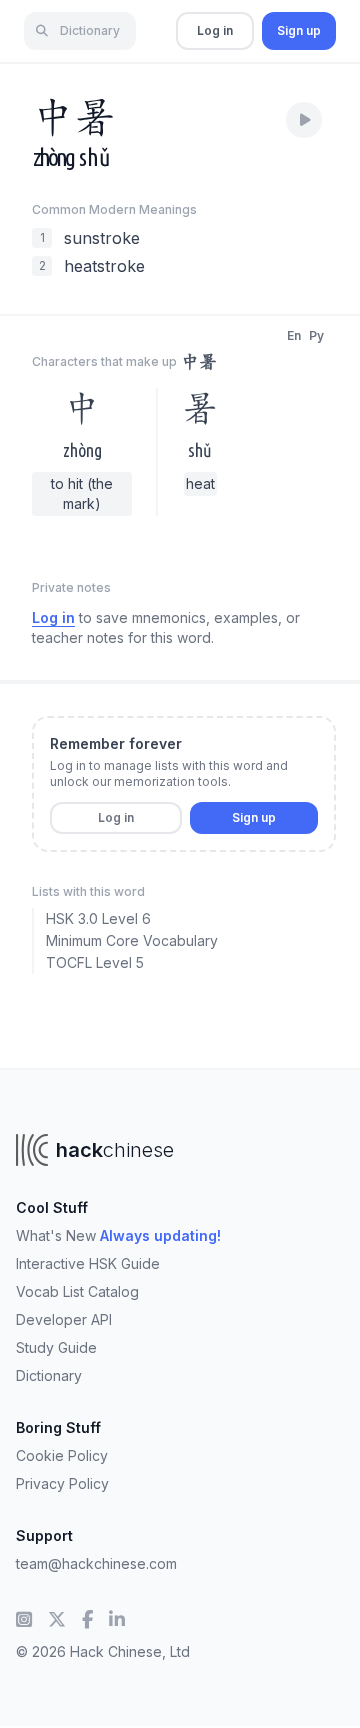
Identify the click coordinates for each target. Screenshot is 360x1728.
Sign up (299, 30)
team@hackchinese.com (96, 1563)
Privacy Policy (62, 1483)
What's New (118, 1235)
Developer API (64, 1319)
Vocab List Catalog (77, 1291)
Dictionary (49, 1375)
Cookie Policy (62, 1455)
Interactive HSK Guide (88, 1263)
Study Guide (56, 1347)
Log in (215, 30)
